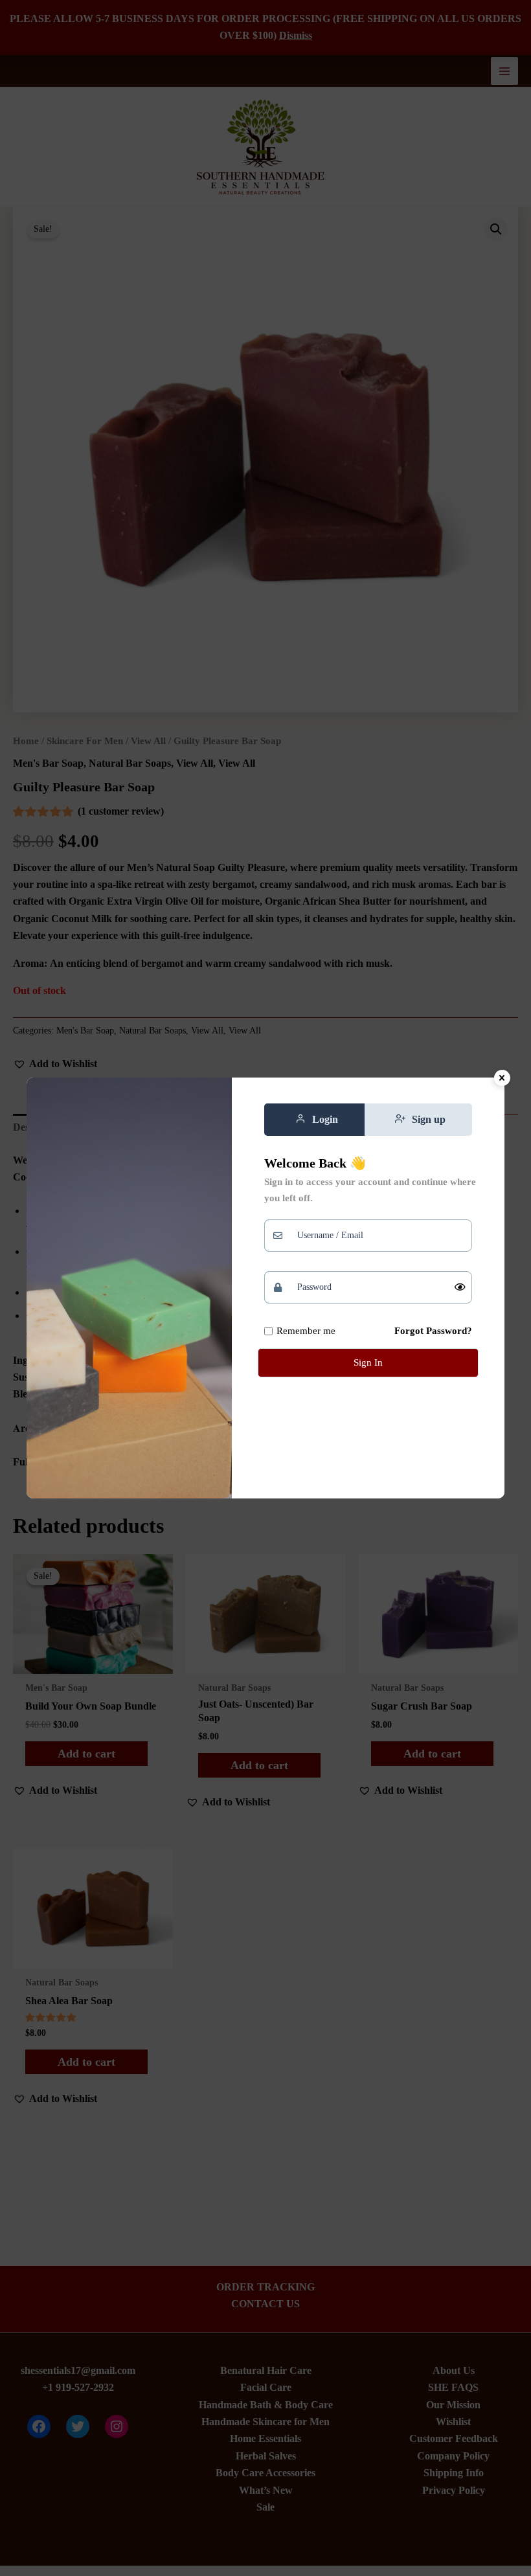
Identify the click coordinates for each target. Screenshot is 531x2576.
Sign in (368, 1362)
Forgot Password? (433, 1331)
